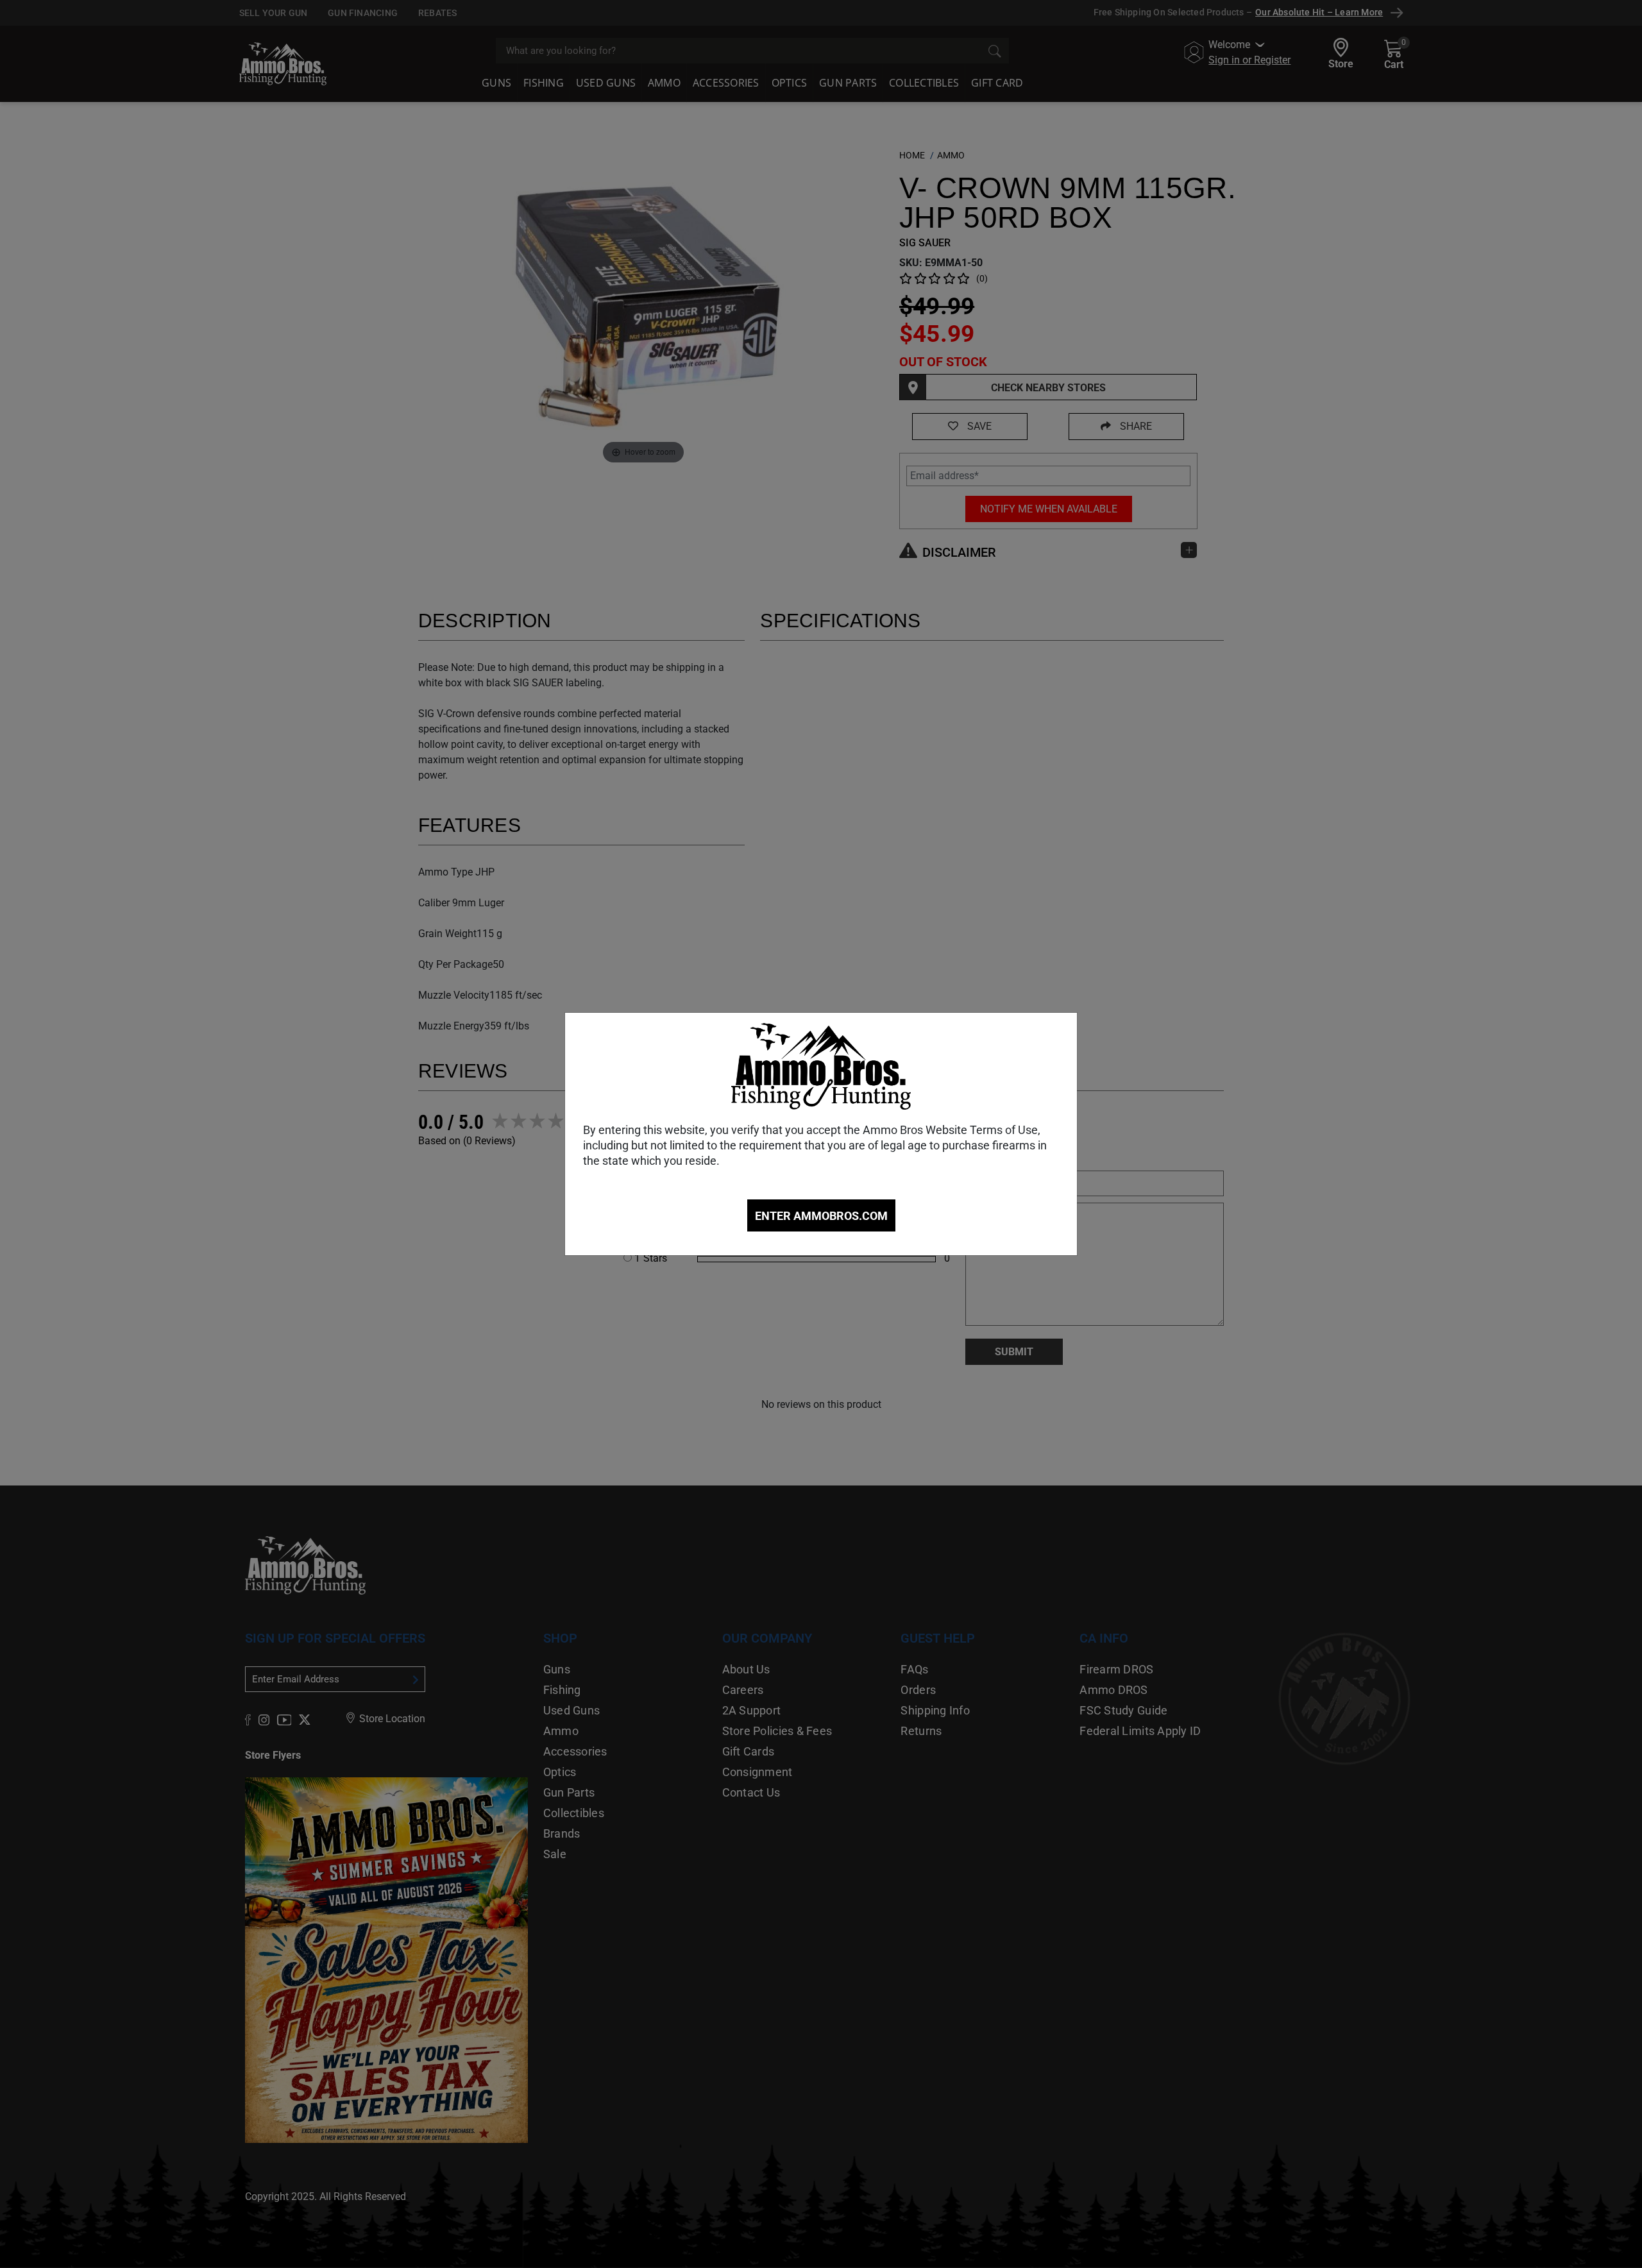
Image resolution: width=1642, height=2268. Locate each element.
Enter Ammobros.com (821, 1216)
